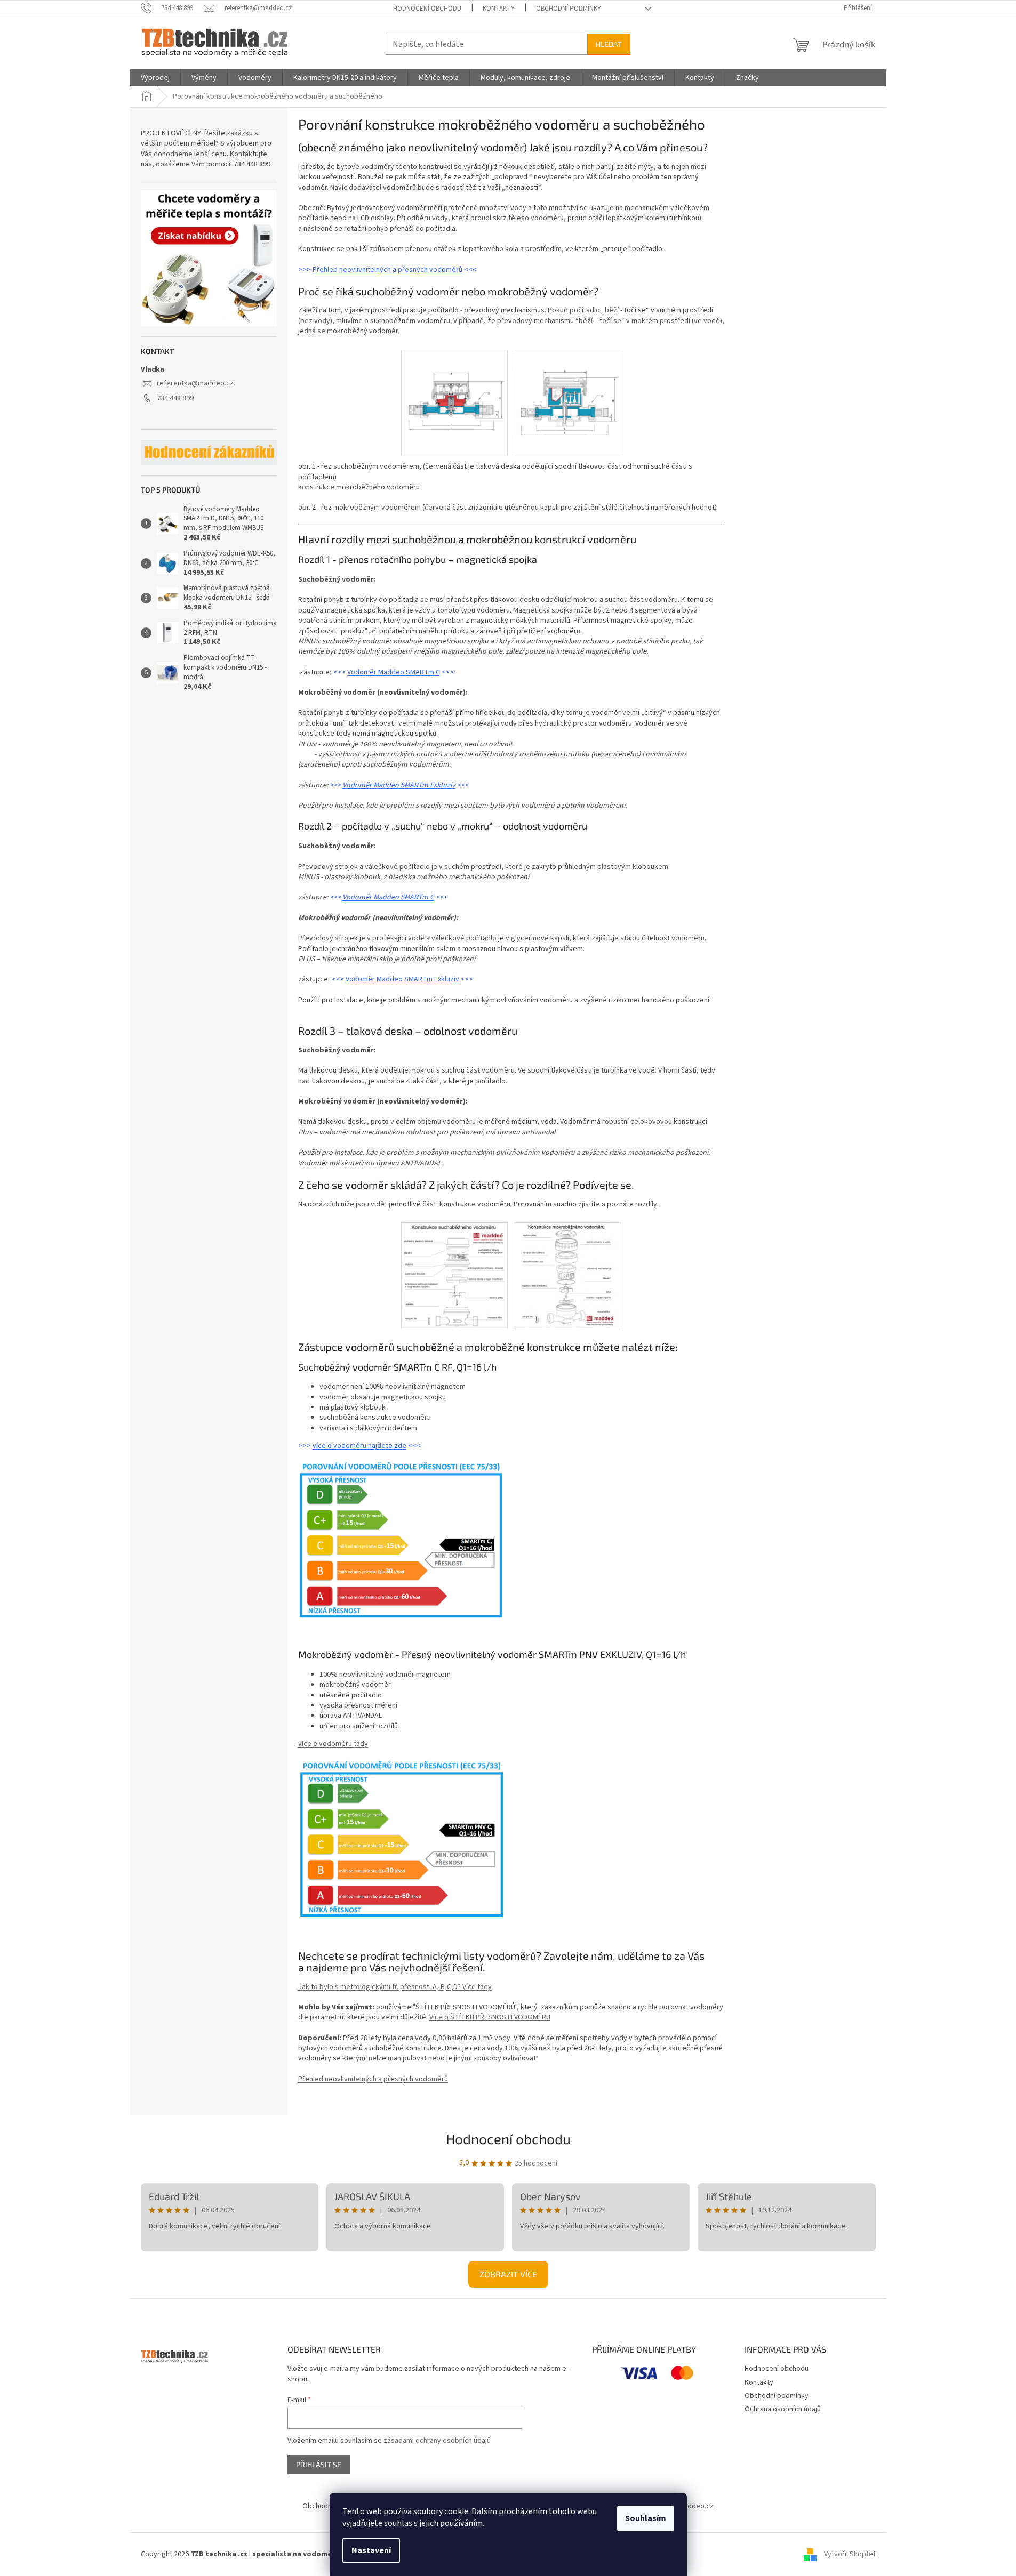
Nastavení (371, 2550)
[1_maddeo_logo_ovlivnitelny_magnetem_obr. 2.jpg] (568, 1275)
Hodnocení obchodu (427, 9)
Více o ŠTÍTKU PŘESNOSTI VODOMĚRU (490, 2017)
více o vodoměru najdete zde (359, 1446)
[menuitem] (155, 78)
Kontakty (499, 9)
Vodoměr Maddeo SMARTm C (394, 672)
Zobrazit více (508, 2274)
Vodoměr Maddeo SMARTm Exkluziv (399, 785)
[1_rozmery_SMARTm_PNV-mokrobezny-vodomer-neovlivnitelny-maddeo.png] (568, 384)
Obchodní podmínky (569, 9)
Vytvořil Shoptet (850, 2554)
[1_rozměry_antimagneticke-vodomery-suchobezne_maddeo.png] (454, 383)
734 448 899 (175, 398)
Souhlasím (646, 2518)
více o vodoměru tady (333, 1744)
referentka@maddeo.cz (195, 383)
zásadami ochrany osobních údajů (437, 2441)
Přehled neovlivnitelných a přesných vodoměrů (387, 270)
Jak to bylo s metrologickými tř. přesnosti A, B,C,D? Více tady (395, 1987)
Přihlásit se (319, 2464)
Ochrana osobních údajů (783, 2409)
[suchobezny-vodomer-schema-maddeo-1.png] (454, 1275)
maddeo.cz (696, 2506)
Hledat (609, 44)
